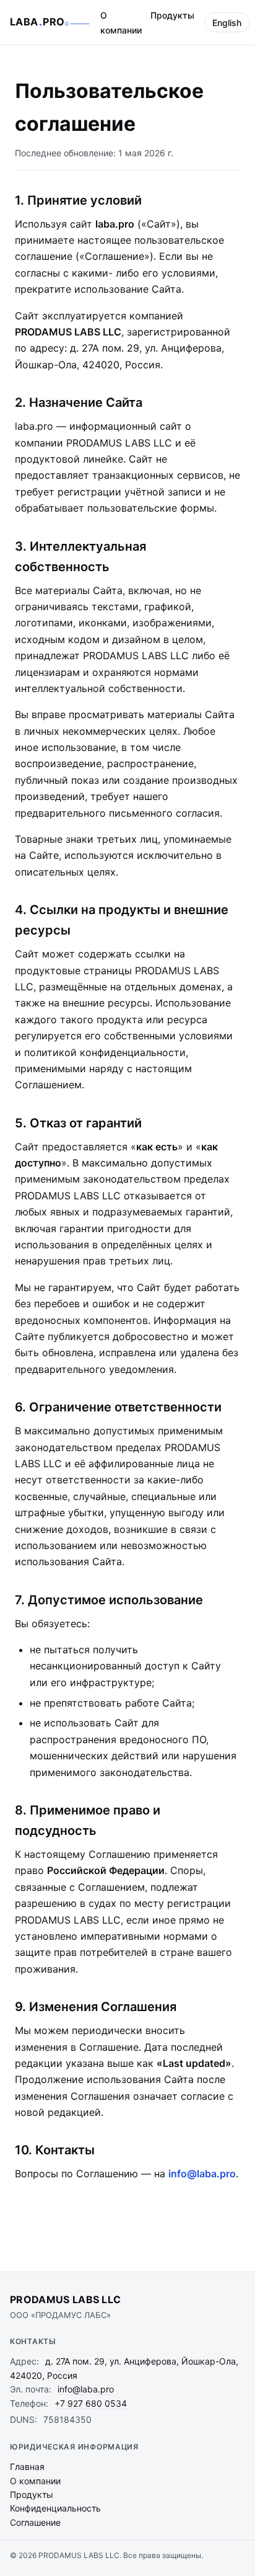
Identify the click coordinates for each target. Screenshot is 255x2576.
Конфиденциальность (55, 2508)
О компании (121, 23)
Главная (27, 2467)
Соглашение (35, 2522)
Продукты (172, 15)
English (227, 23)
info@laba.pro (202, 2174)
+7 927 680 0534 (91, 2403)
